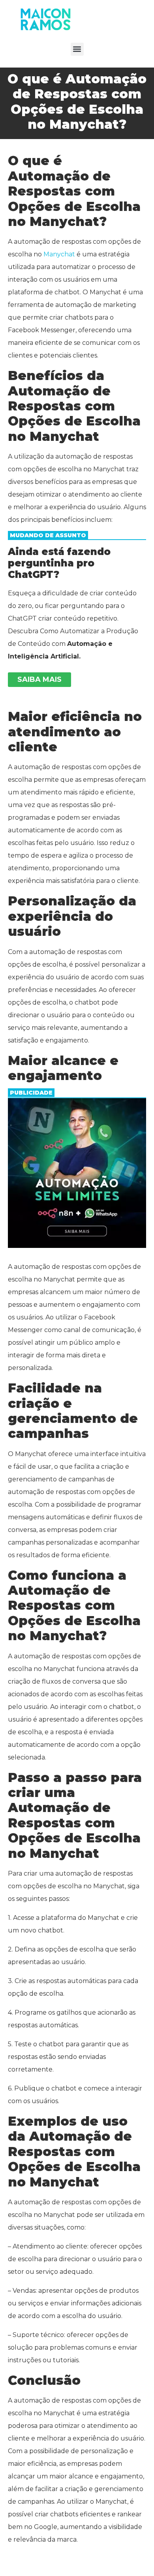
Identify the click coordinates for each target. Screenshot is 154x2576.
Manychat (59, 254)
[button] (77, 49)
